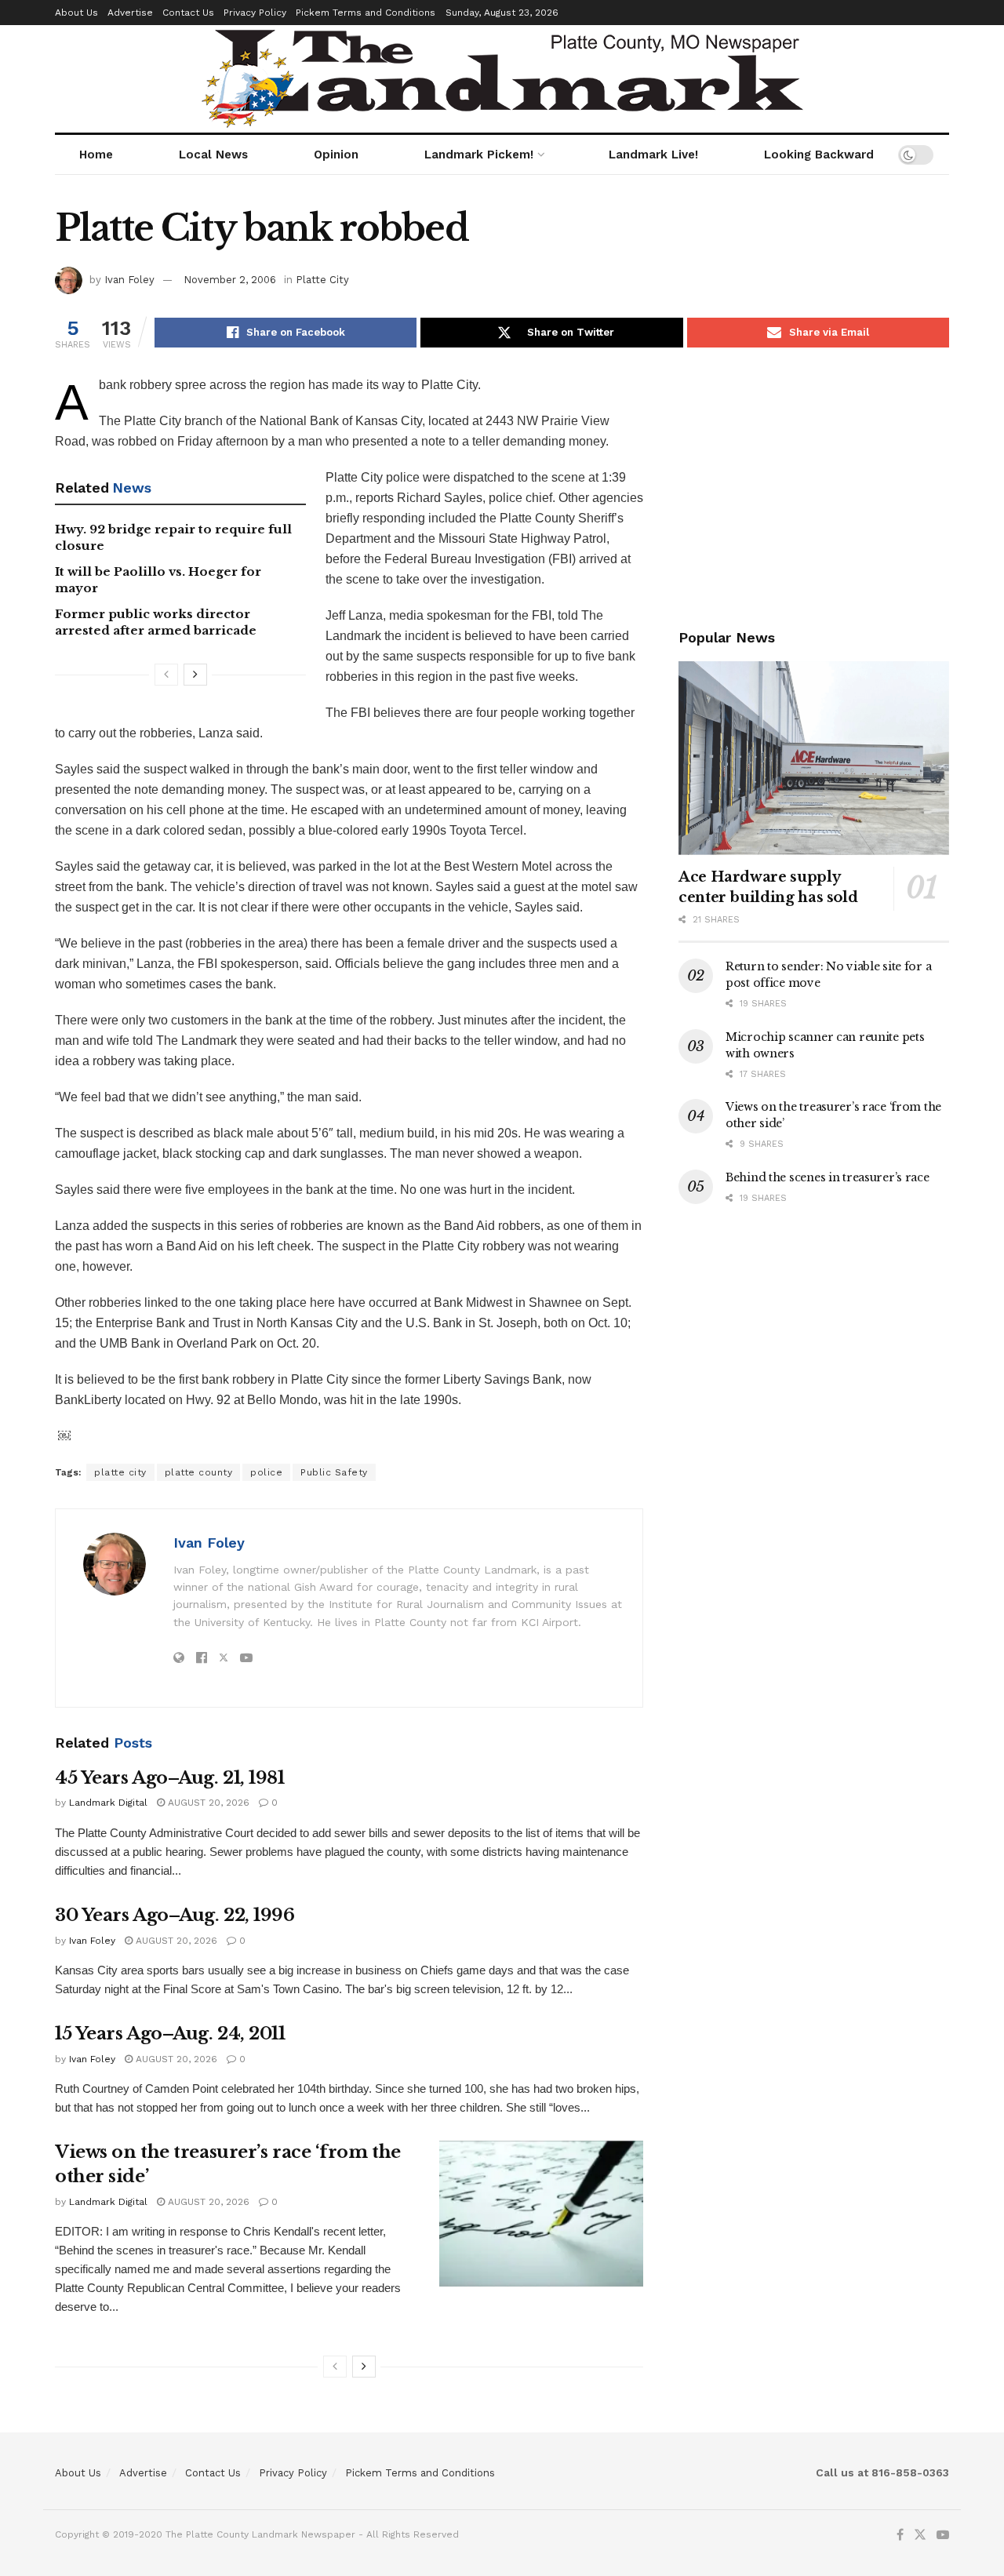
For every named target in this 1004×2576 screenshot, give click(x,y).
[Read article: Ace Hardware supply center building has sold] (814, 758)
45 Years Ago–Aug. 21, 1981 (170, 1778)
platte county (199, 1472)
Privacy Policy (255, 13)
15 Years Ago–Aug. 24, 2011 (170, 2034)
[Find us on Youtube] (943, 2535)
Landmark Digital (108, 1803)
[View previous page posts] (166, 675)
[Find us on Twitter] (920, 2535)
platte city (120, 1472)
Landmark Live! (653, 155)
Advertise (130, 13)
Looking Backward (819, 155)
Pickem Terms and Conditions (366, 13)
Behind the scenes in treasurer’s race (828, 1177)
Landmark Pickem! (479, 155)
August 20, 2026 (207, 1803)
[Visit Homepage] (502, 79)
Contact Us (188, 13)
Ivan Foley (129, 280)
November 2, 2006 (230, 280)
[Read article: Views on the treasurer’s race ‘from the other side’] (541, 2214)
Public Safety (334, 1472)
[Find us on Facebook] (900, 2535)
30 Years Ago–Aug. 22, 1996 (175, 1915)
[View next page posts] (195, 675)
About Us (76, 13)
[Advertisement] (814, 485)
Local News (213, 155)
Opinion (336, 155)
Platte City (322, 280)
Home (96, 155)
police (266, 1472)
